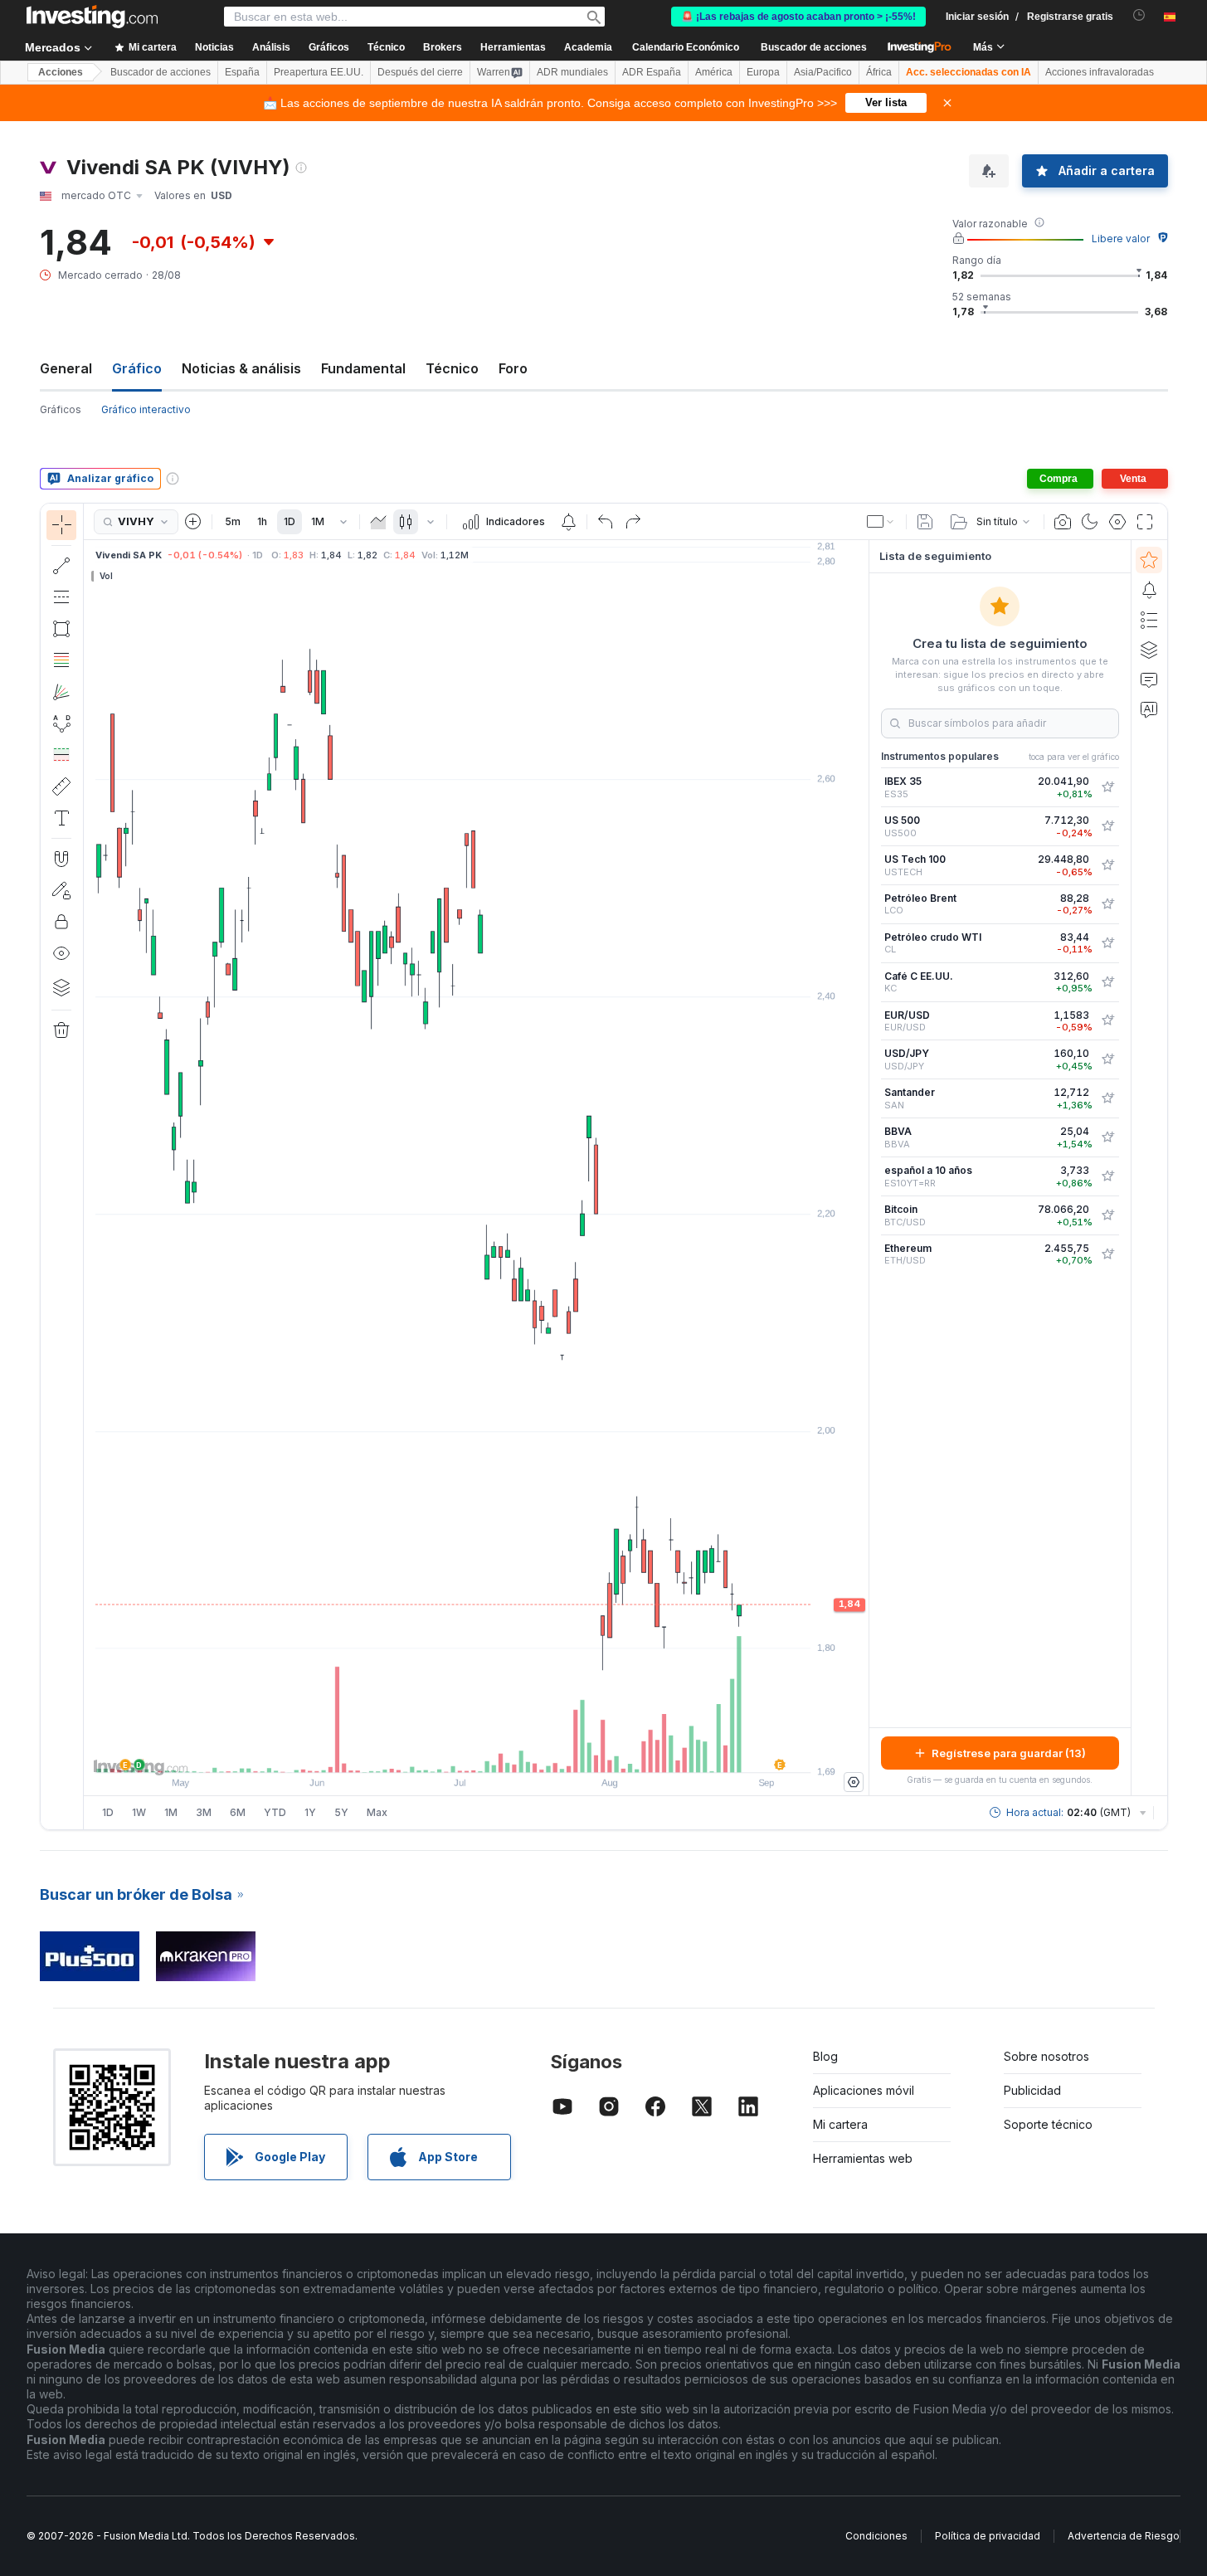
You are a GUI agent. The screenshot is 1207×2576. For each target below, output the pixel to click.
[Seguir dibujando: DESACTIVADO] (61, 890)
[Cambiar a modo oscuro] (1090, 522)
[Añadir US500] (1107, 826)
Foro (513, 368)
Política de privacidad (988, 2536)
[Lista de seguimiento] (1149, 560)
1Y (310, 1812)
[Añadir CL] (1107, 943)
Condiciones (876, 2536)
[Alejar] (431, 1751)
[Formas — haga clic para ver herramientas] (61, 629)
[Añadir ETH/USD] (1107, 1254)
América (714, 72)
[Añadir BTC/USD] (1107, 1215)
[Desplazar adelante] (499, 1751)
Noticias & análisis (241, 368)
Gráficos (61, 409)
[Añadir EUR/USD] (1107, 1020)
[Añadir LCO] (1107, 904)
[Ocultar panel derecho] (864, 1168)
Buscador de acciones (814, 47)
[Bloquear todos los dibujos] (61, 922)
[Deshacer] (606, 522)
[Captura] (1063, 522)
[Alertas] (1149, 590)
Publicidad (1032, 2090)
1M (318, 521)
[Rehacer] (633, 522)
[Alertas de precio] (568, 522)
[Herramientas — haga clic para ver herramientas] (61, 786)
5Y (341, 1812)
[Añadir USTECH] (1107, 865)
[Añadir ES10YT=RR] (1107, 1176)
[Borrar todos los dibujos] (61, 1030)
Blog (825, 2056)
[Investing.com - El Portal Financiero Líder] (92, 17)
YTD (275, 1812)
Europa (763, 72)
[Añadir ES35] (1107, 787)
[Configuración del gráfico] (1117, 522)
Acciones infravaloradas (1100, 72)
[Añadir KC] (1107, 982)
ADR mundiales (572, 72)
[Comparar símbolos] (193, 522)
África (879, 72)
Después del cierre (420, 72)
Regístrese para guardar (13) (1009, 1753)
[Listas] (1149, 620)
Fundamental (363, 368)
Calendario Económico (686, 47)
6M (238, 1812)
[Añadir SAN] (1107, 1098)
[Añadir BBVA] (1107, 1137)
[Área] (378, 522)
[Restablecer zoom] (521, 1751)
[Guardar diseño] (925, 522)
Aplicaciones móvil (864, 2090)
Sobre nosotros (1046, 2056)
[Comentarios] (1149, 679)
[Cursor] (61, 525)
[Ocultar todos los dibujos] (61, 953)
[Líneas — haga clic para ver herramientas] (61, 566)
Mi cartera (840, 2124)
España (242, 72)
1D (290, 521)
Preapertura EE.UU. (319, 72)
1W (139, 1812)
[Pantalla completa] (1145, 522)
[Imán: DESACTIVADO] (61, 859)
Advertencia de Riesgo (1124, 2536)
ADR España (652, 72)
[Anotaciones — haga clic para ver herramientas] (61, 818)
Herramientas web (863, 2158)
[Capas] (61, 987)
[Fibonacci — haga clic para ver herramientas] (61, 660)
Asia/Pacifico (823, 72)
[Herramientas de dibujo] (89, 1166)
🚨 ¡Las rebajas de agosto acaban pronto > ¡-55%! (798, 17)
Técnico (452, 368)
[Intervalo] (343, 522)
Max (377, 1812)
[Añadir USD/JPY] (1107, 1059)
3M (204, 1812)
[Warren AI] (1149, 709)
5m (233, 521)
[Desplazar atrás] (476, 1751)
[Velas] (406, 522)
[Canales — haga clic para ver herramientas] (61, 597)
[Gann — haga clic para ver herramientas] (61, 692)
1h (262, 521)
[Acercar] (454, 1751)
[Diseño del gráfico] (881, 522)
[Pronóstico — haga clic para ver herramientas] (61, 755)
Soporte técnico (1048, 2124)
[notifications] (1139, 15)
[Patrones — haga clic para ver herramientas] (61, 723)
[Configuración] (854, 1782)
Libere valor (1121, 239)
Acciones (61, 72)
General (66, 368)
